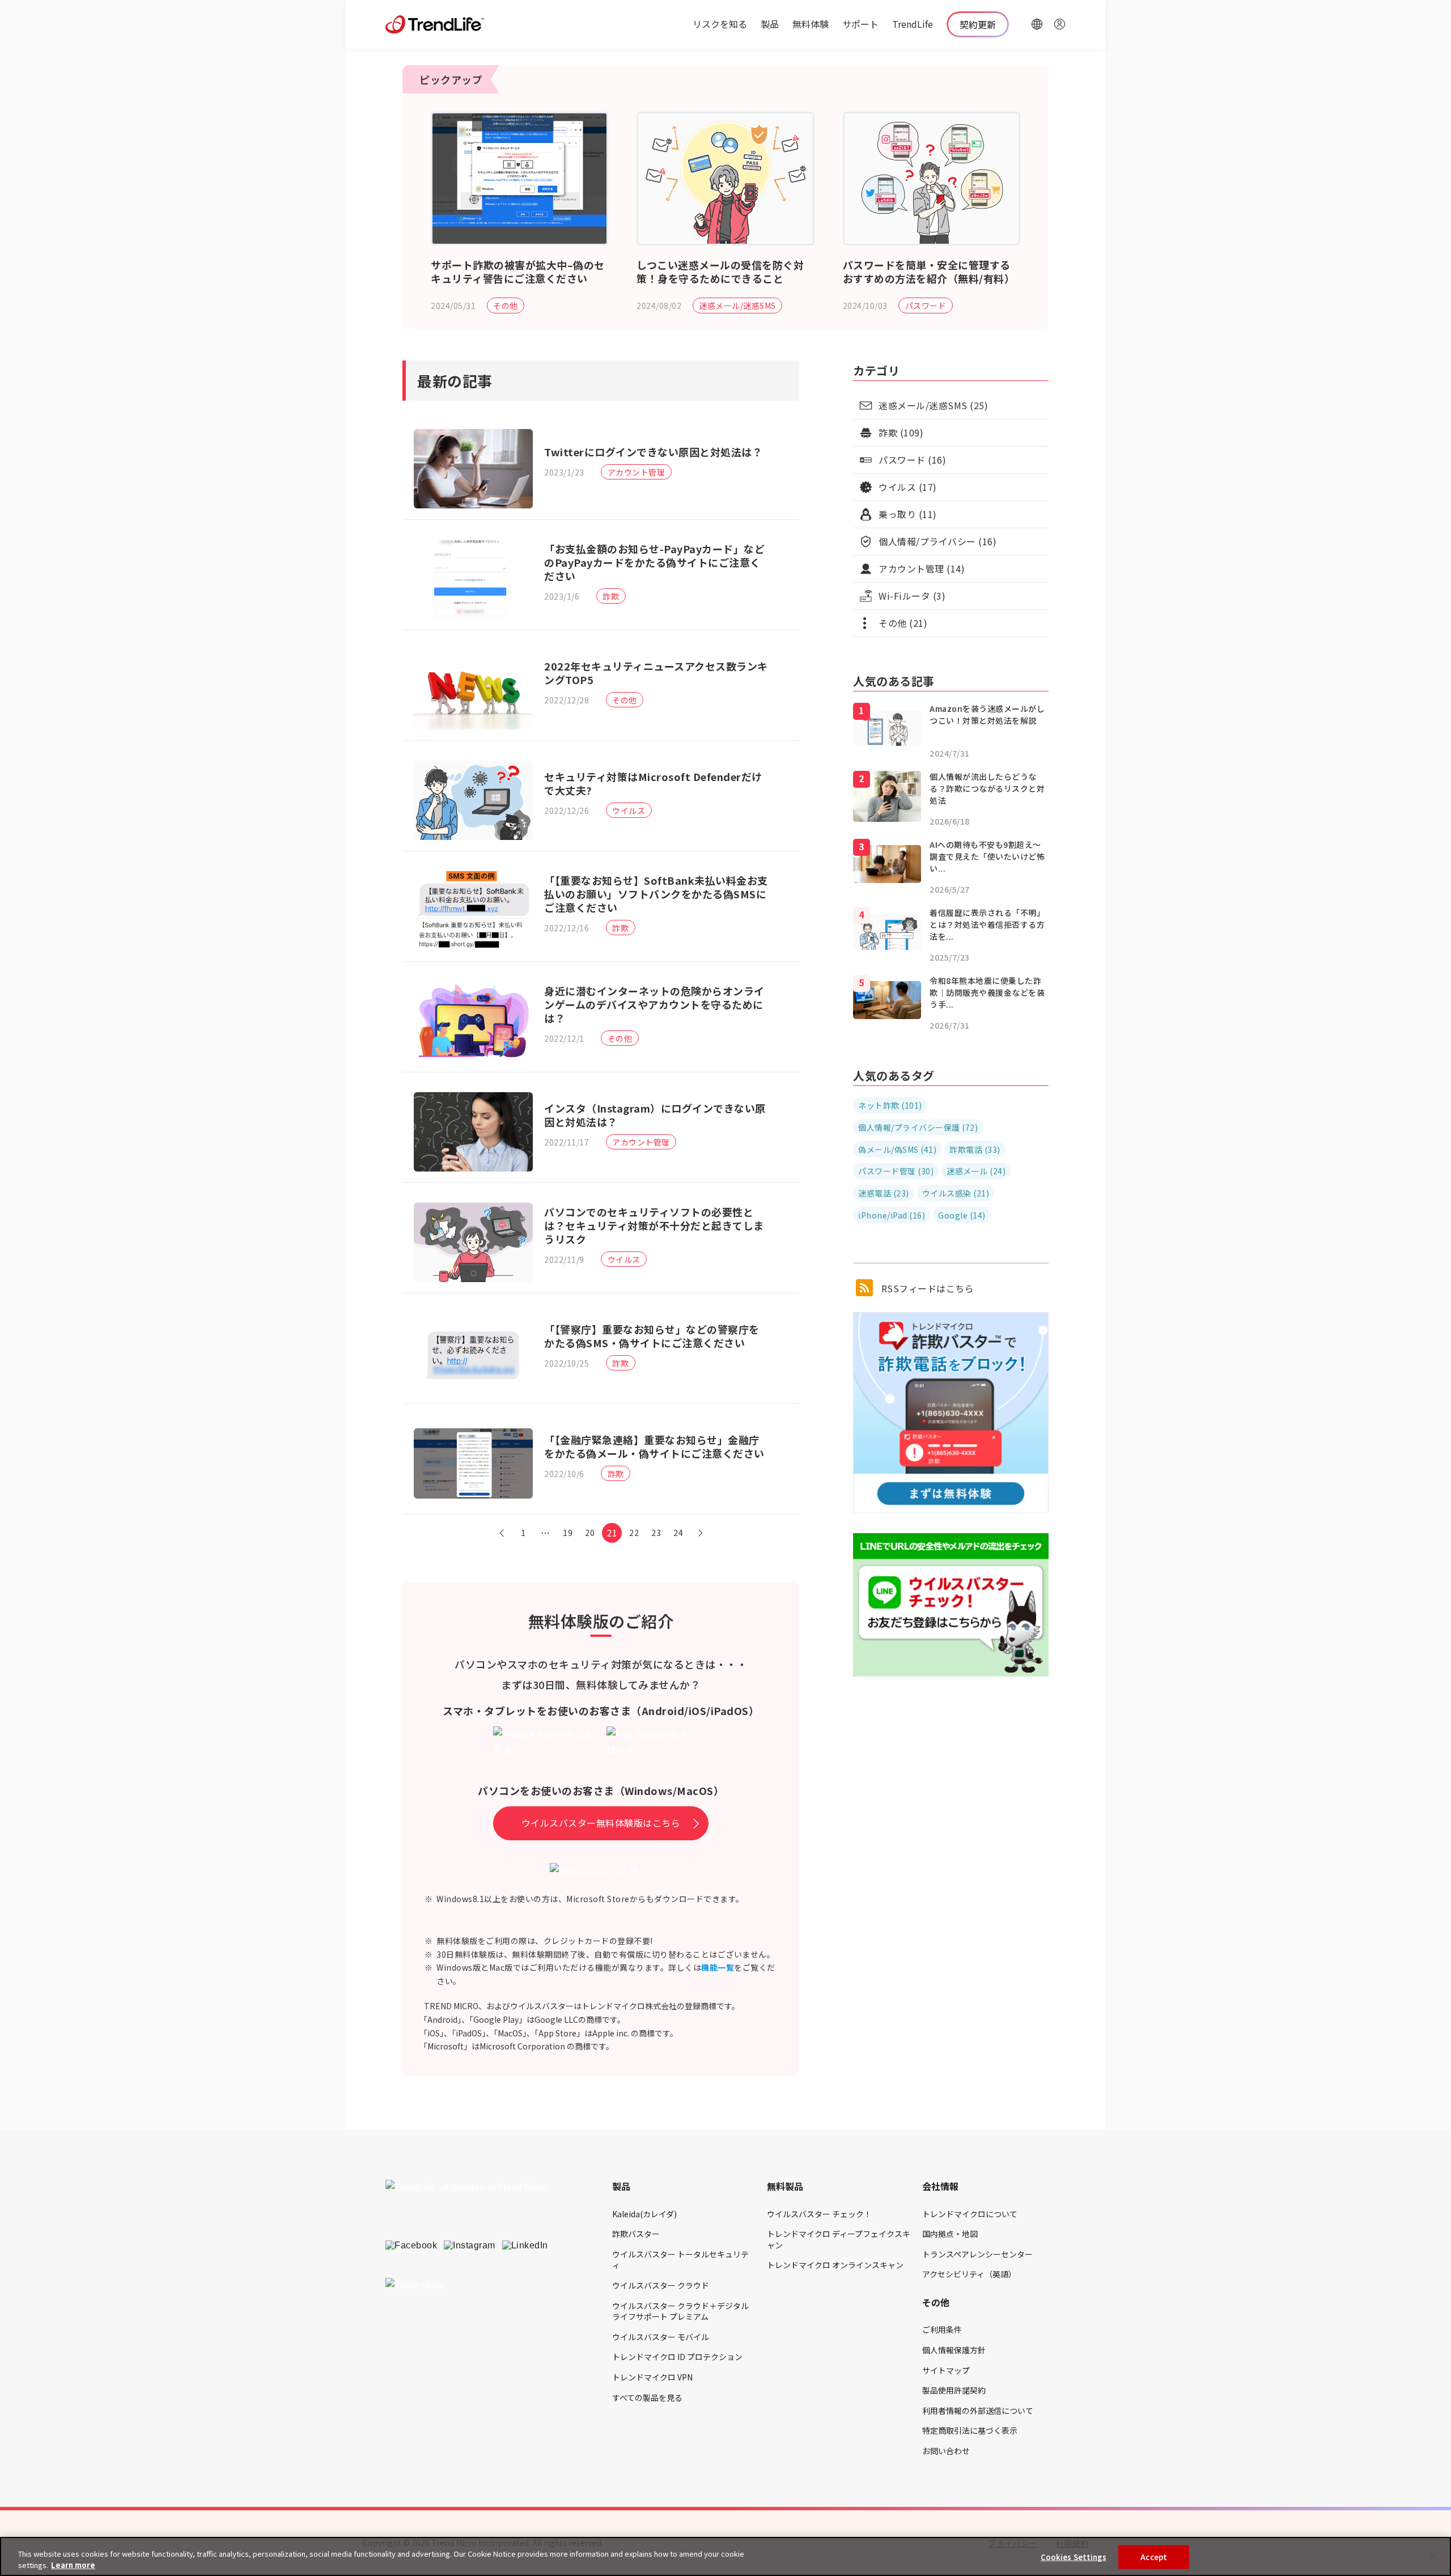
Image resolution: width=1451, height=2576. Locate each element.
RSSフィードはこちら (926, 1288)
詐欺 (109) (901, 432)
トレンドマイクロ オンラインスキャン (835, 2265)
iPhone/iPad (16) (892, 1215)
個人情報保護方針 (954, 2350)
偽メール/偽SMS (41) (897, 1149)
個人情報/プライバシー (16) (937, 541)
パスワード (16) (912, 460)
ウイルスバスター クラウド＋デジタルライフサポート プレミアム (680, 2311)
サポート (860, 24)
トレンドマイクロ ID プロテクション (677, 2357)
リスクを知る (720, 24)
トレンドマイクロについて (970, 2214)
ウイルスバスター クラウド (661, 2285)
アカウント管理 (637, 472)
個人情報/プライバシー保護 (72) (918, 1127)
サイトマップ (946, 2370)
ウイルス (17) (908, 487)
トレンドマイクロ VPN (652, 2377)
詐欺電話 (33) (975, 1149)
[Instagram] (470, 2246)
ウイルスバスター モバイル (661, 2337)
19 (568, 1533)
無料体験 (811, 24)
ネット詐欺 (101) (890, 1105)
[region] (725, 2556)
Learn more (73, 2564)
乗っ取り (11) (908, 514)
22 (634, 1533)
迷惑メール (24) (976, 1171)
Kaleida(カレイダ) (644, 2214)
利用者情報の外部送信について (978, 2411)
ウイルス (629, 810)
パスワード (926, 305)
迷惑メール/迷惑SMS (737, 305)
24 (678, 1533)
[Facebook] (411, 2246)
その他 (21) (903, 623)
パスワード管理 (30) (896, 1171)
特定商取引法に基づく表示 (970, 2430)
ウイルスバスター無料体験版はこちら (601, 1823)
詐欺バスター (636, 2234)
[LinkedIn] (525, 2246)
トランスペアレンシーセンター (977, 2254)
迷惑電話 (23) (884, 1193)
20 (590, 1533)
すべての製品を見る (647, 2397)
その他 (506, 305)
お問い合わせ (946, 2451)
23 (656, 1533)
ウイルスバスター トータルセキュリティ (680, 2260)
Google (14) (962, 1215)
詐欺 (611, 596)
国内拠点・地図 (950, 2234)
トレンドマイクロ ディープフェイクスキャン (839, 2239)
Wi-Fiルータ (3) (912, 596)
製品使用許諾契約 (954, 2390)
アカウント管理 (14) (922, 568)
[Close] (1433, 2556)
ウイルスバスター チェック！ (819, 2214)
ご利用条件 (942, 2329)
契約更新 (978, 24)
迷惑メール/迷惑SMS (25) (933, 405)
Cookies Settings (1074, 2557)
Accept (1154, 2557)
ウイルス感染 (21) (956, 1193)
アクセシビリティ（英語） (969, 2274)
